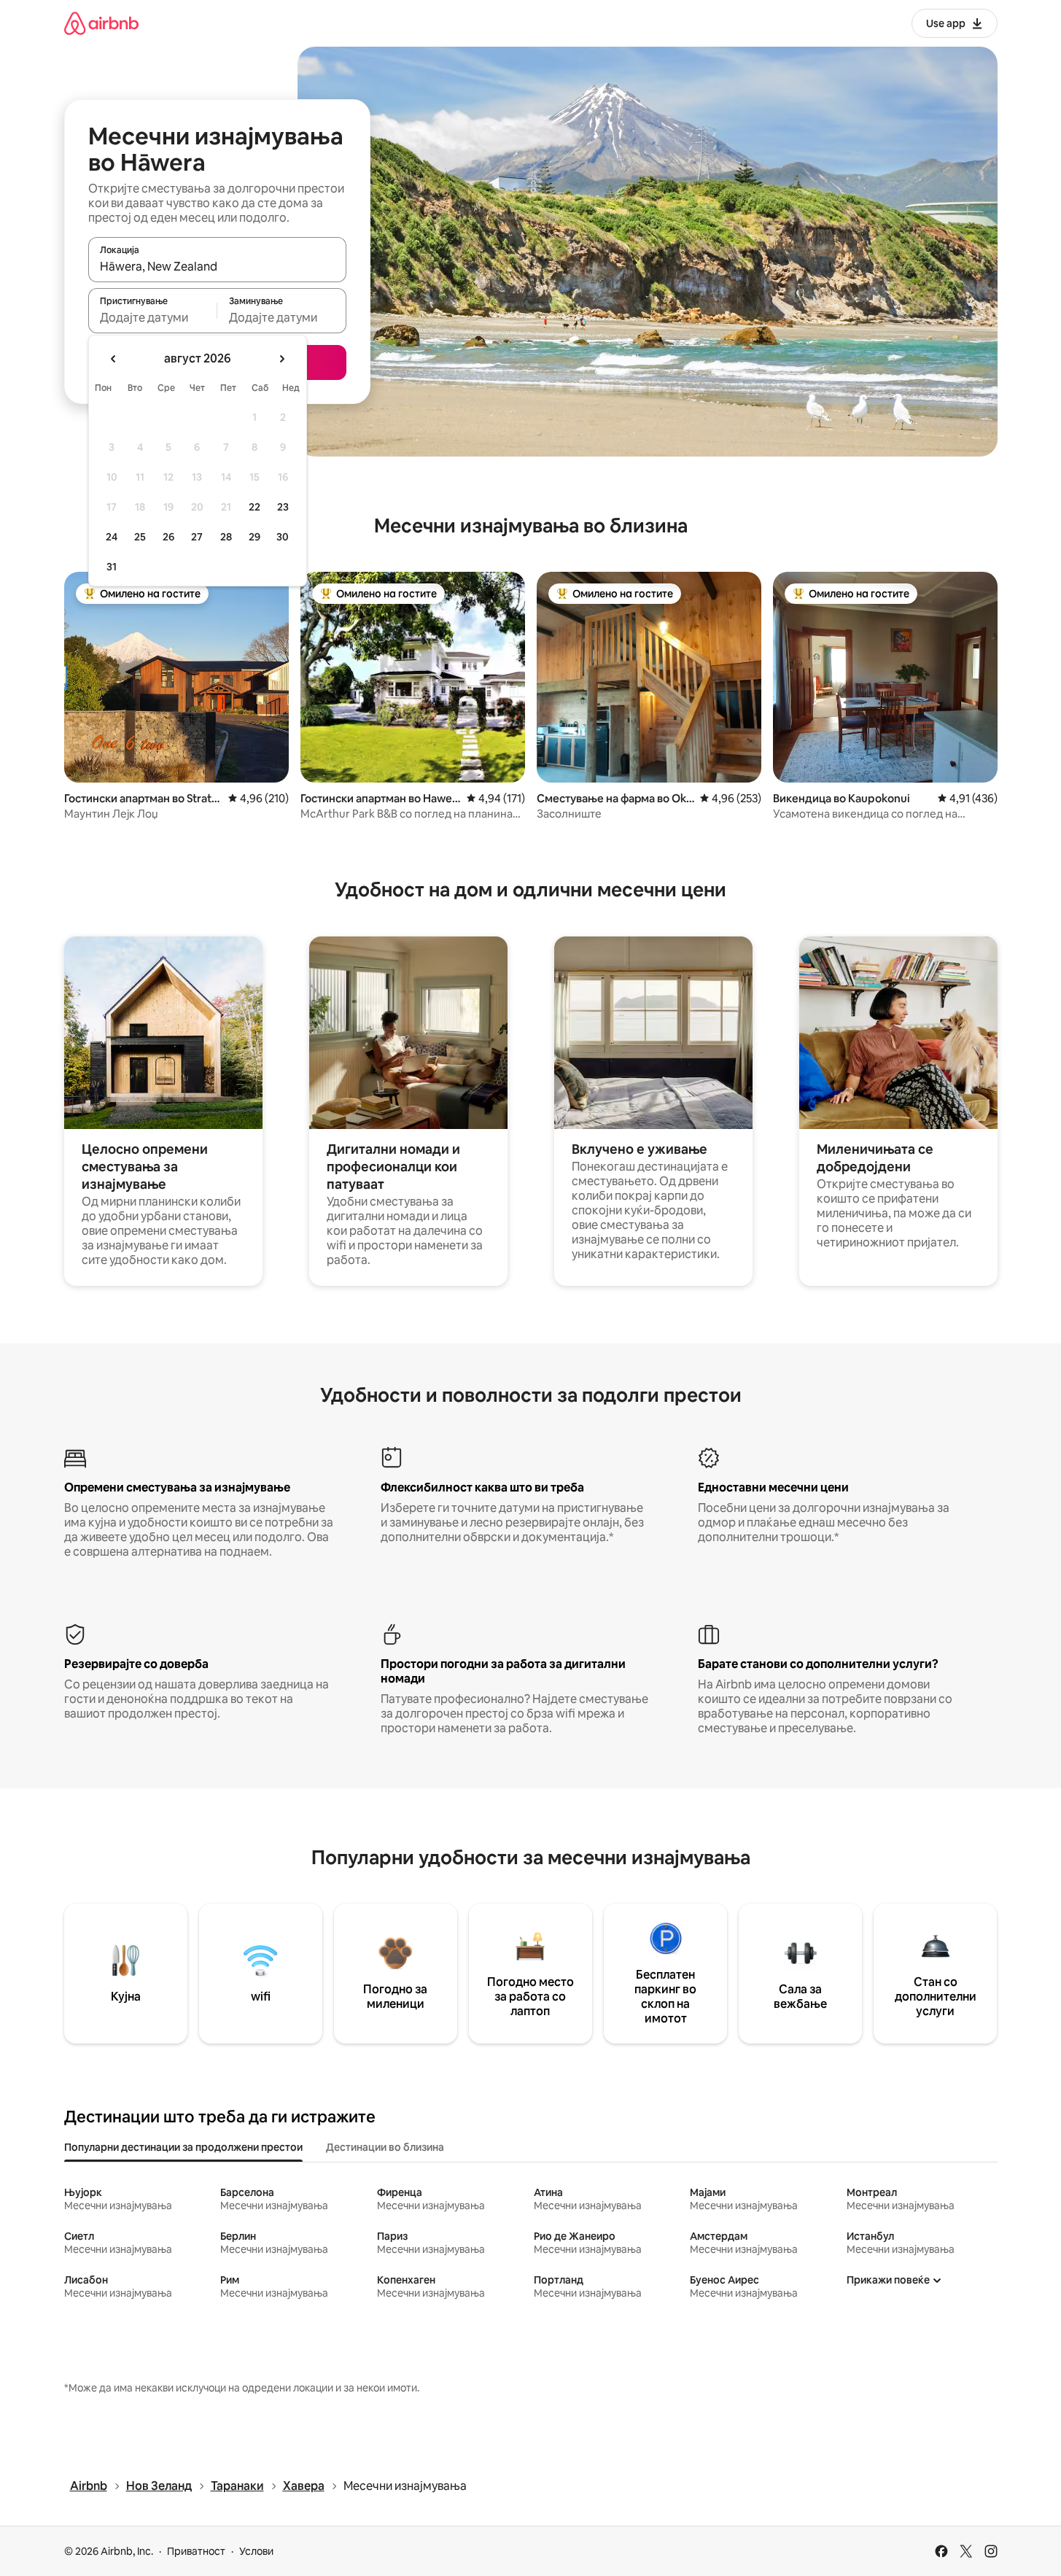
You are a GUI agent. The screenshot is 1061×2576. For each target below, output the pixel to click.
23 (283, 507)
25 (140, 537)
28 (226, 537)
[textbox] (153, 317)
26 (168, 537)
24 (112, 537)
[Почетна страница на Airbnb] (101, 23)
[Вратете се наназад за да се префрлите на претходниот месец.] (114, 359)
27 (197, 537)
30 (283, 537)
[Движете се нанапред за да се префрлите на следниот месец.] (281, 359)
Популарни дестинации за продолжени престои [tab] (183, 2147)
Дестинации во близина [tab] (385, 2147)
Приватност (196, 2551)
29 (254, 537)
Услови (256, 2551)
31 (112, 567)
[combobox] (217, 266)
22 (254, 507)
